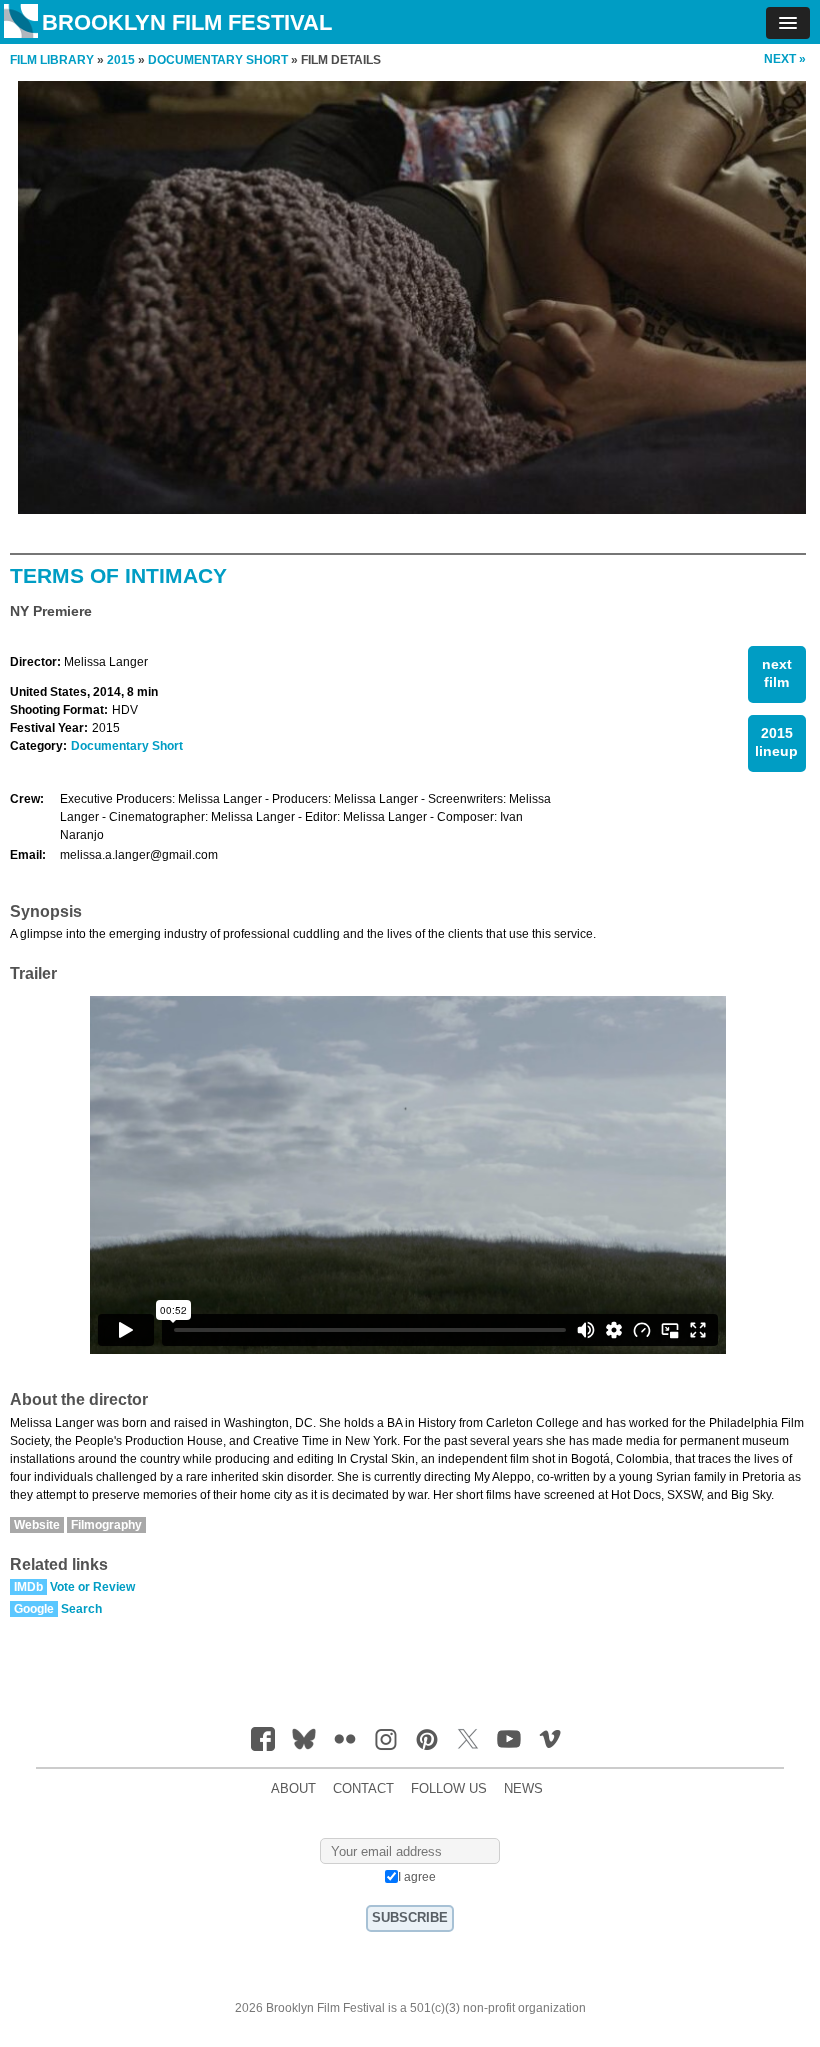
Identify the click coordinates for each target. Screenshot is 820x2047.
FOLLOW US (449, 1789)
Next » (785, 59)
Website (37, 1525)
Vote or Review (92, 1587)
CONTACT (363, 1789)
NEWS (523, 1789)
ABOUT (293, 1789)
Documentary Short (127, 746)
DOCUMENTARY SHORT (218, 60)
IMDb (28, 1587)
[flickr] (345, 1739)
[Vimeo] (550, 1739)
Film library (52, 60)
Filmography (106, 1525)
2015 (121, 60)
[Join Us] (263, 1739)
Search (81, 1609)
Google (34, 1609)
